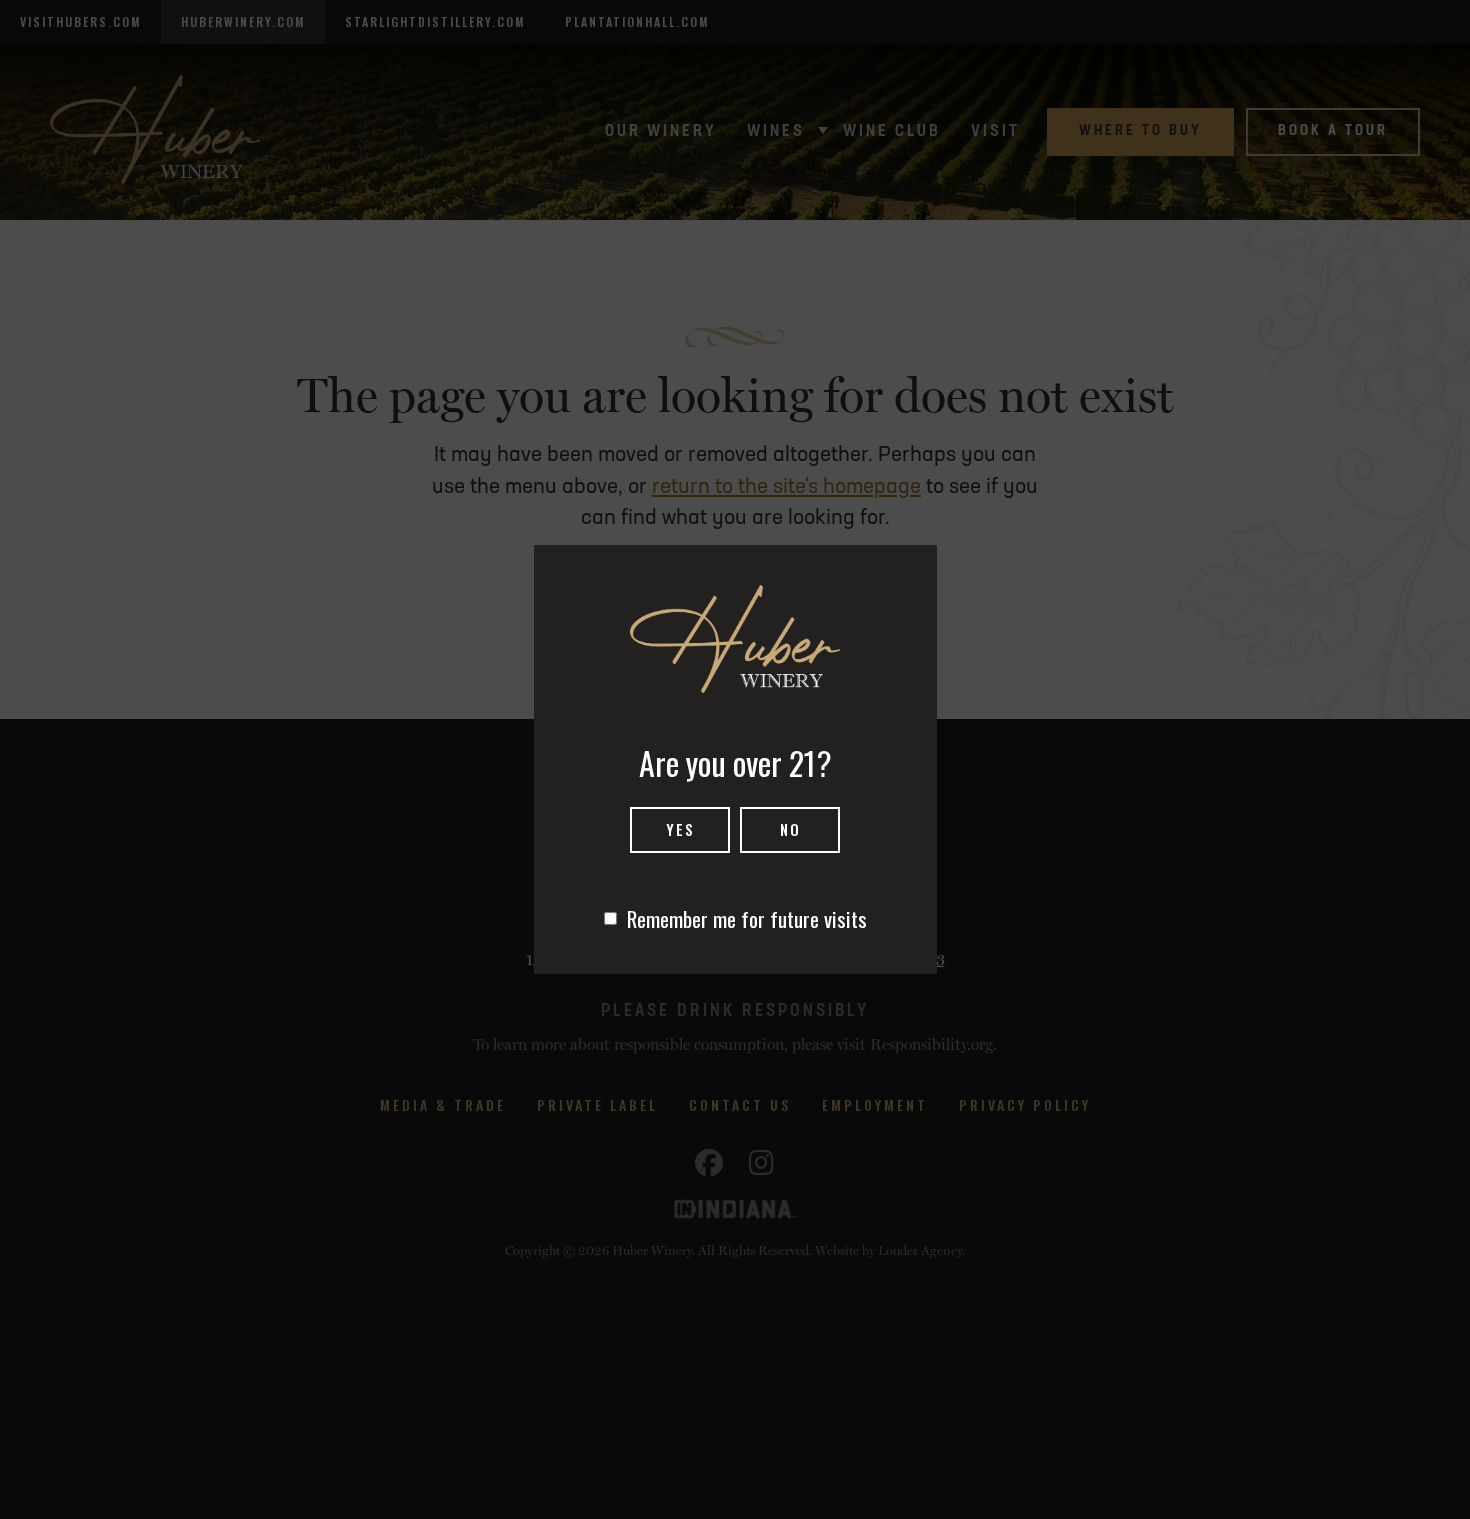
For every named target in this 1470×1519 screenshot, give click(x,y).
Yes (680, 829)
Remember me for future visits (747, 918)
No (790, 829)
